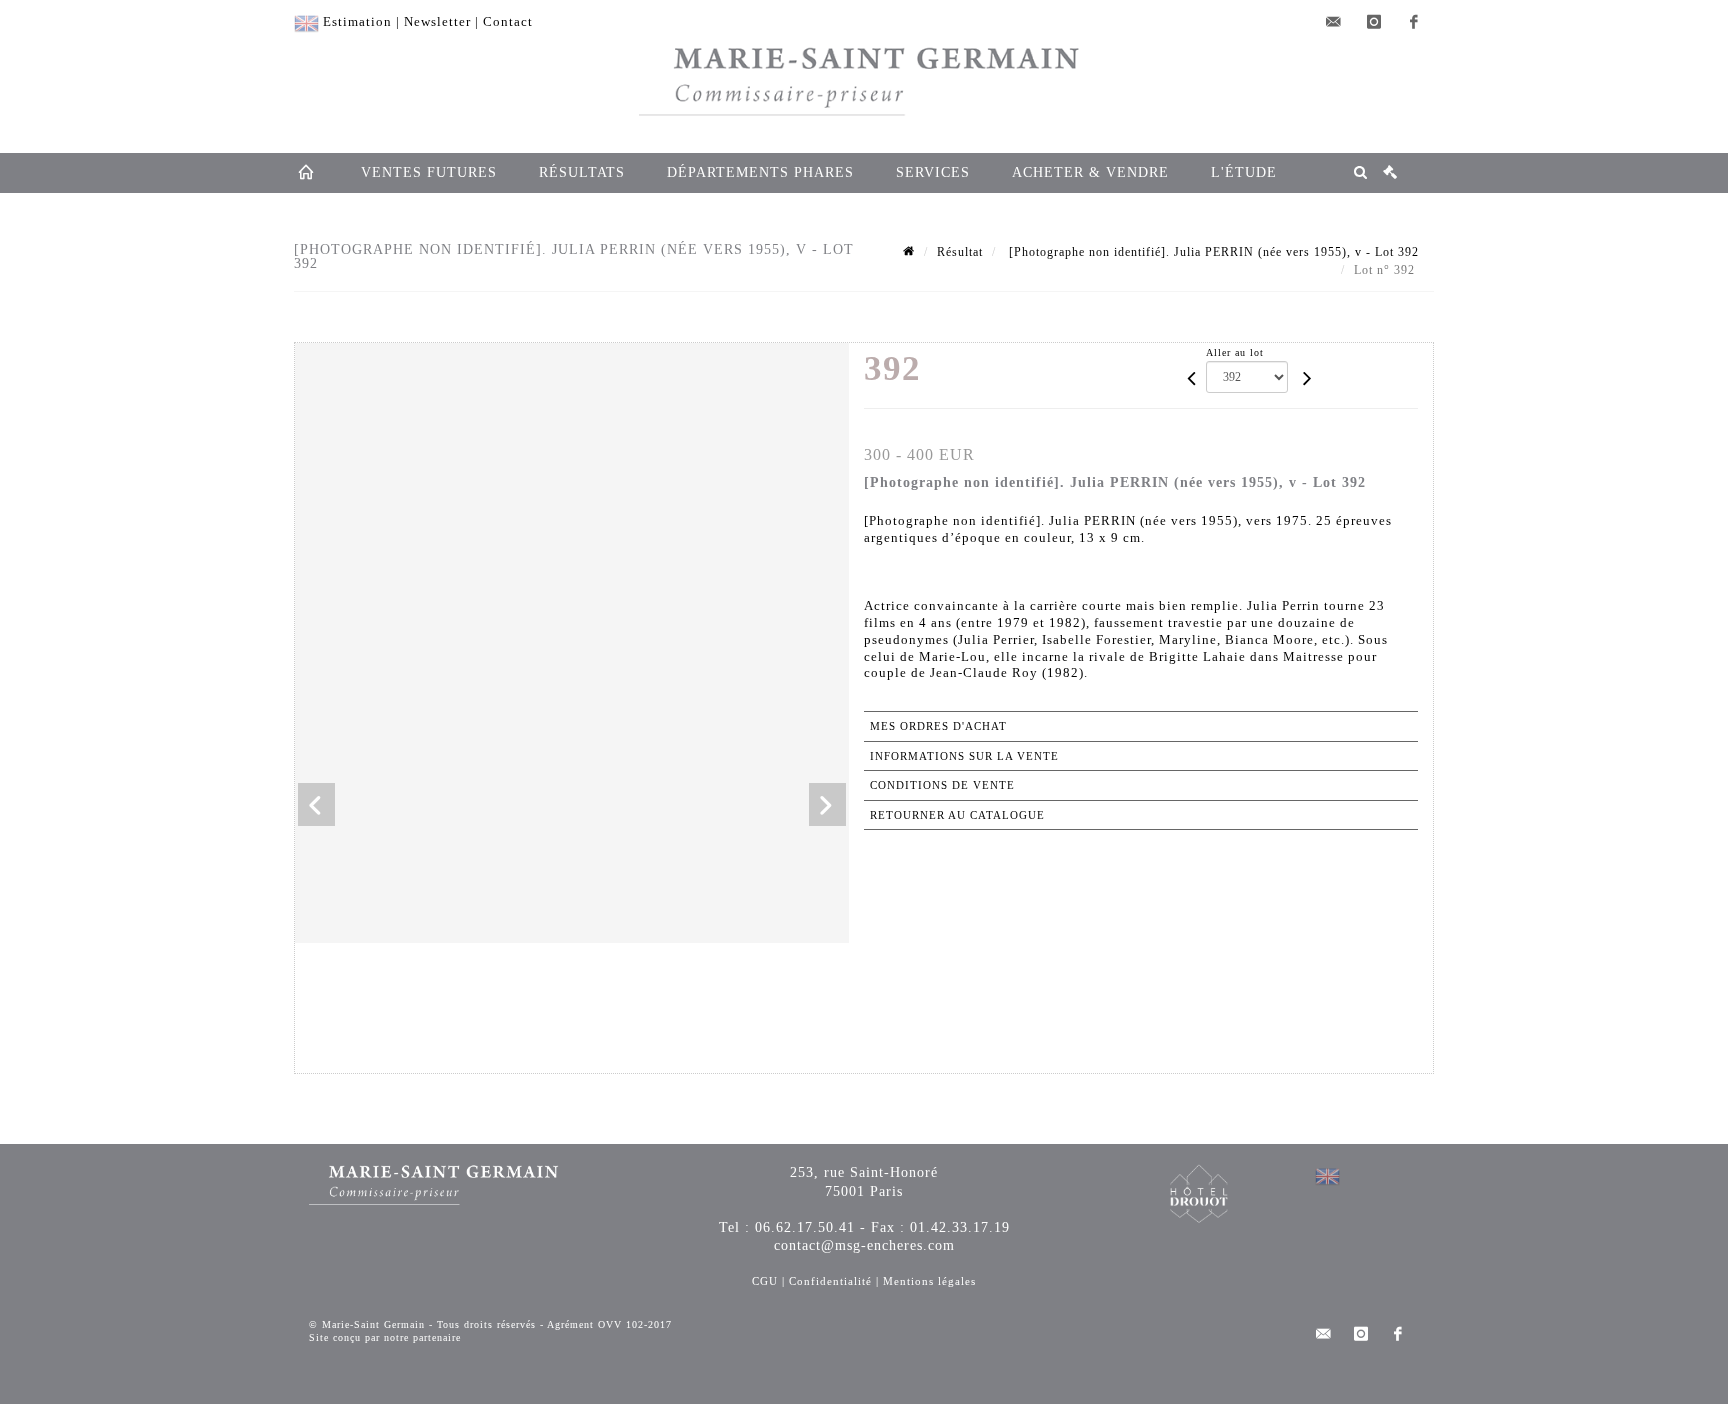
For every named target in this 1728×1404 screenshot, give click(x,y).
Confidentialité (830, 1281)
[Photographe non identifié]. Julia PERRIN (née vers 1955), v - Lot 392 (1212, 252)
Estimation (357, 21)
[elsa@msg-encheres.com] (1334, 22)
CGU (765, 1281)
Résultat (960, 252)
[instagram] (1374, 22)
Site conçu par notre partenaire (385, 1337)
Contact (508, 21)
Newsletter (437, 21)
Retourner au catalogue (957, 815)
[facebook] (1414, 22)
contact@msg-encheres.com (864, 1245)
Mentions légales (929, 1281)
